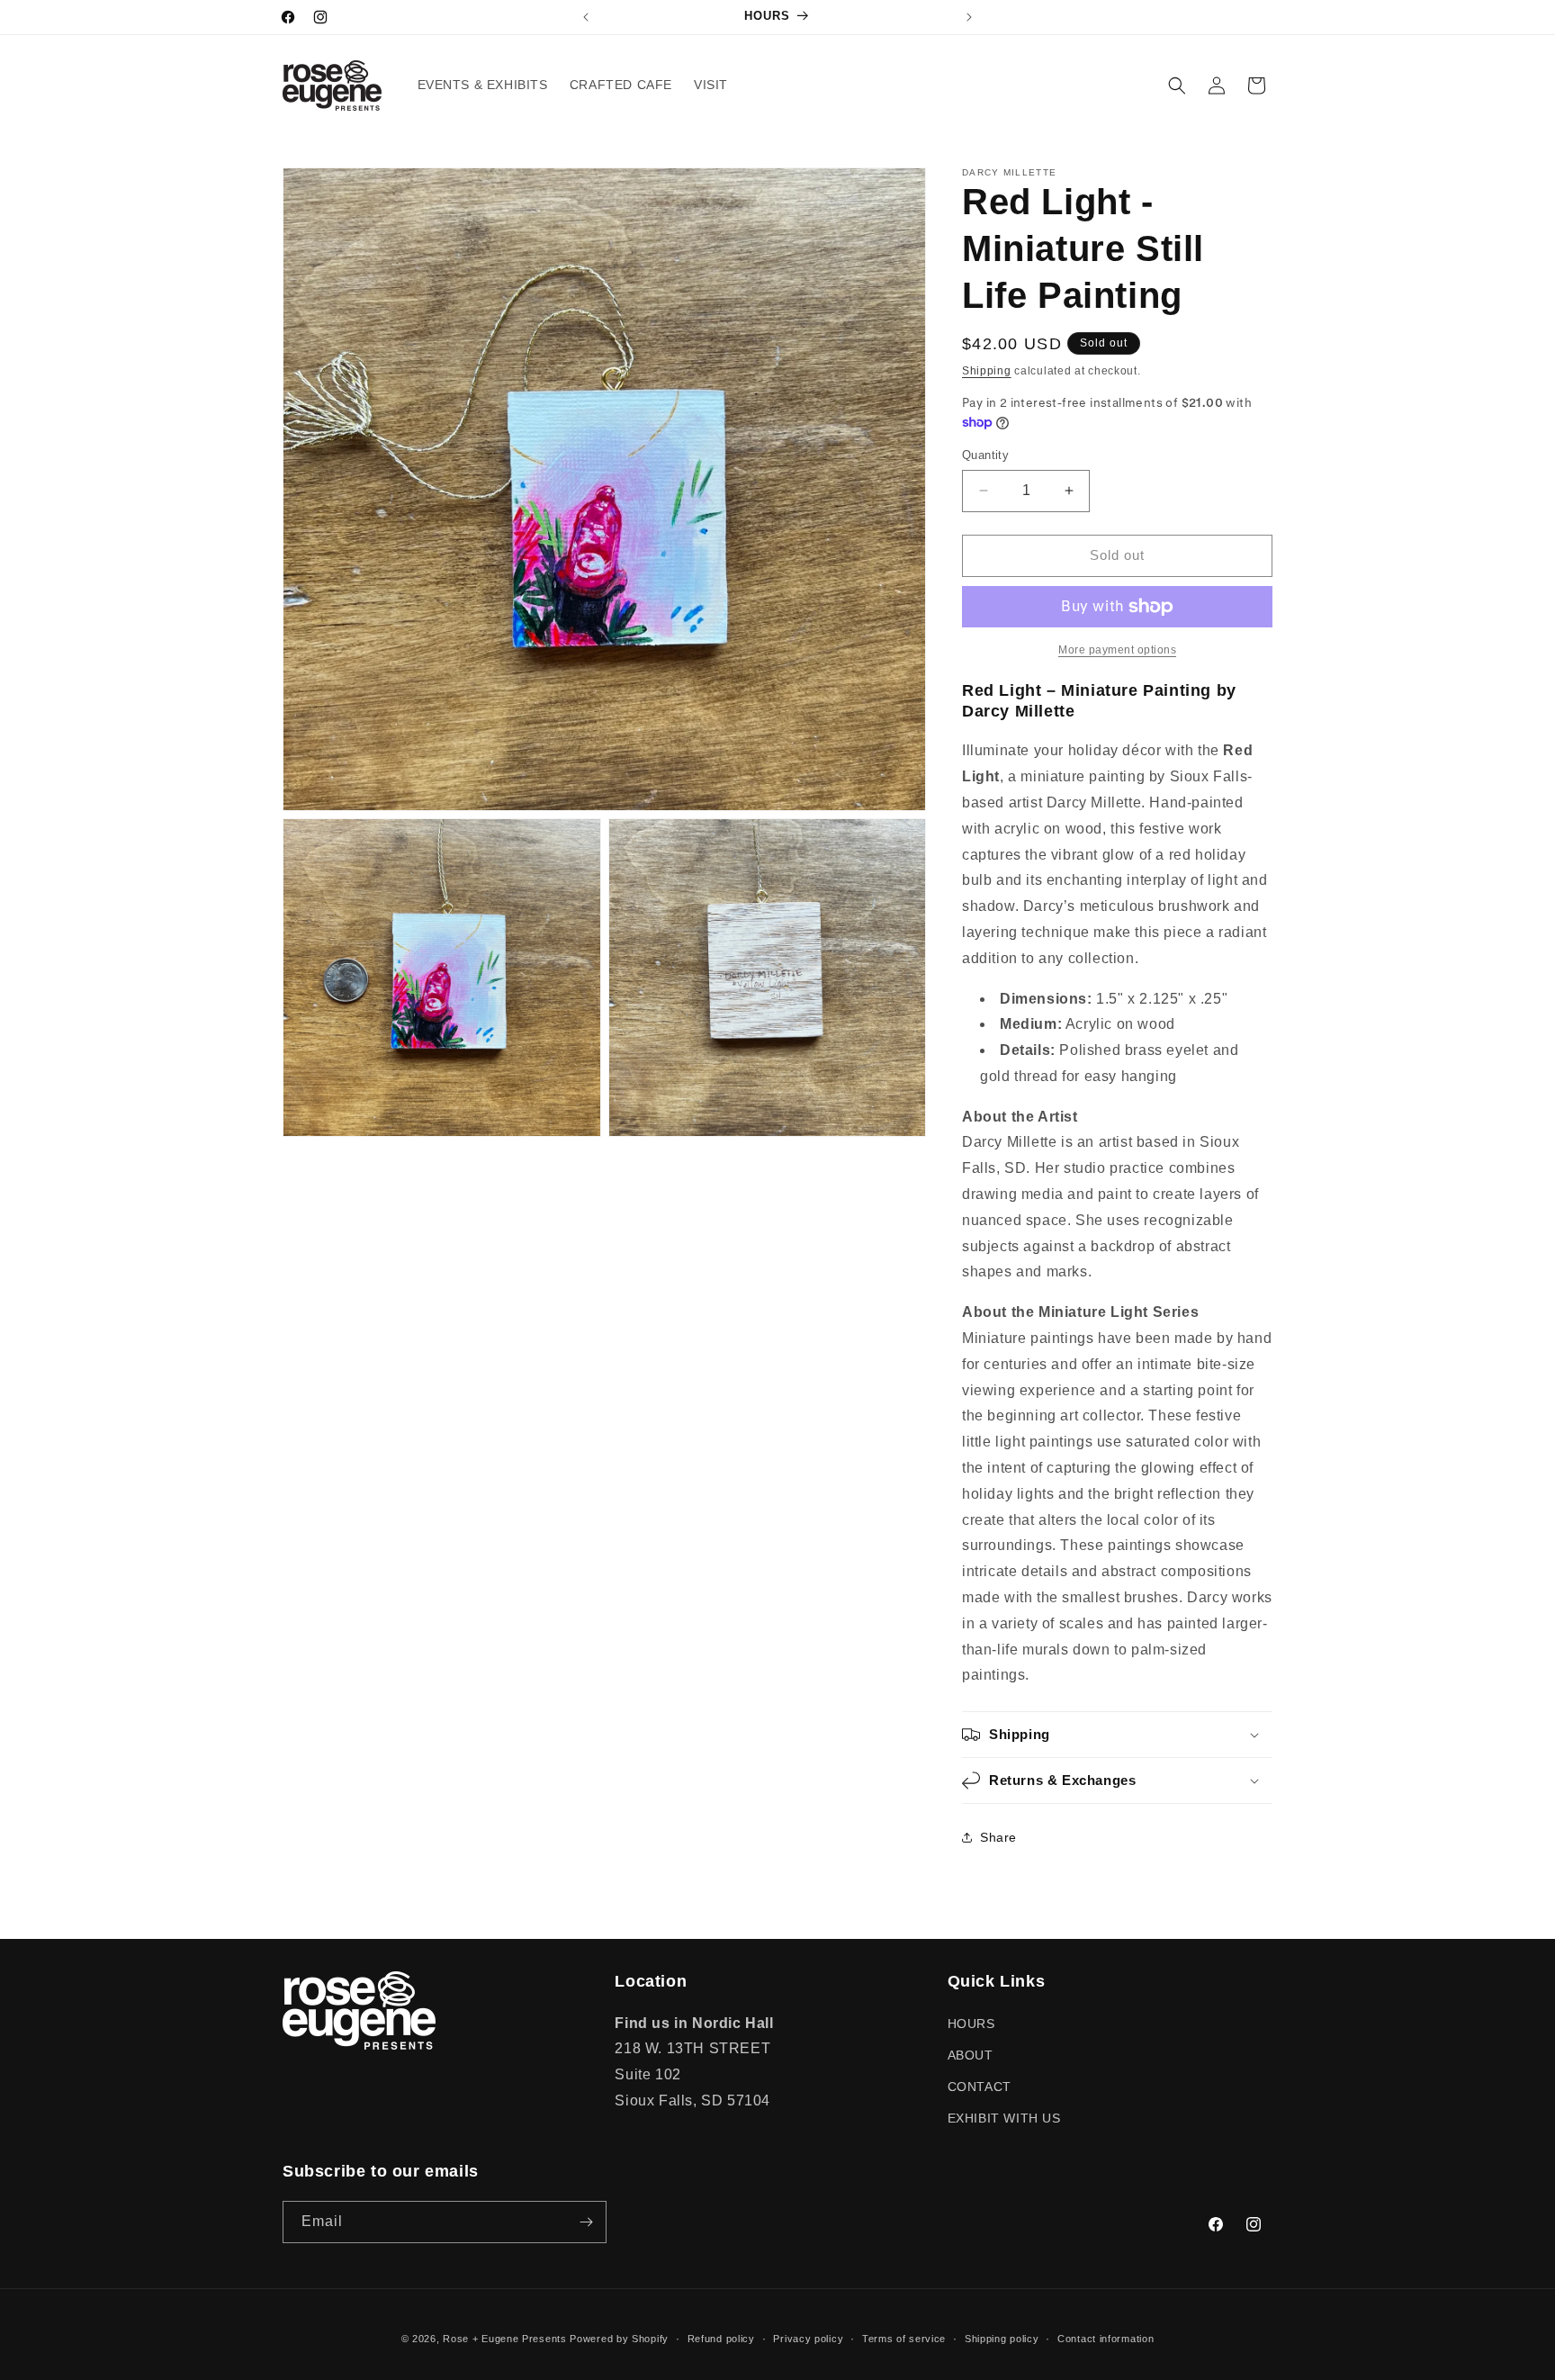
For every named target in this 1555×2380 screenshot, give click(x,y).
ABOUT (971, 2055)
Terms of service (904, 2339)
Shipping (987, 371)
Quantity (985, 455)
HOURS (971, 2024)
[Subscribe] (586, 2222)
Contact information (1106, 2339)
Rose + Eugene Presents (504, 2339)
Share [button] (998, 1837)
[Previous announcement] (586, 17)
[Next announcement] (969, 17)
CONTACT (980, 2087)
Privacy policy (808, 2339)
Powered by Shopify (619, 2339)
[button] (1177, 86)
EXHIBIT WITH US (1004, 2118)
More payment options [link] (1117, 650)
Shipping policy (1002, 2339)
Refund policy (721, 2339)
